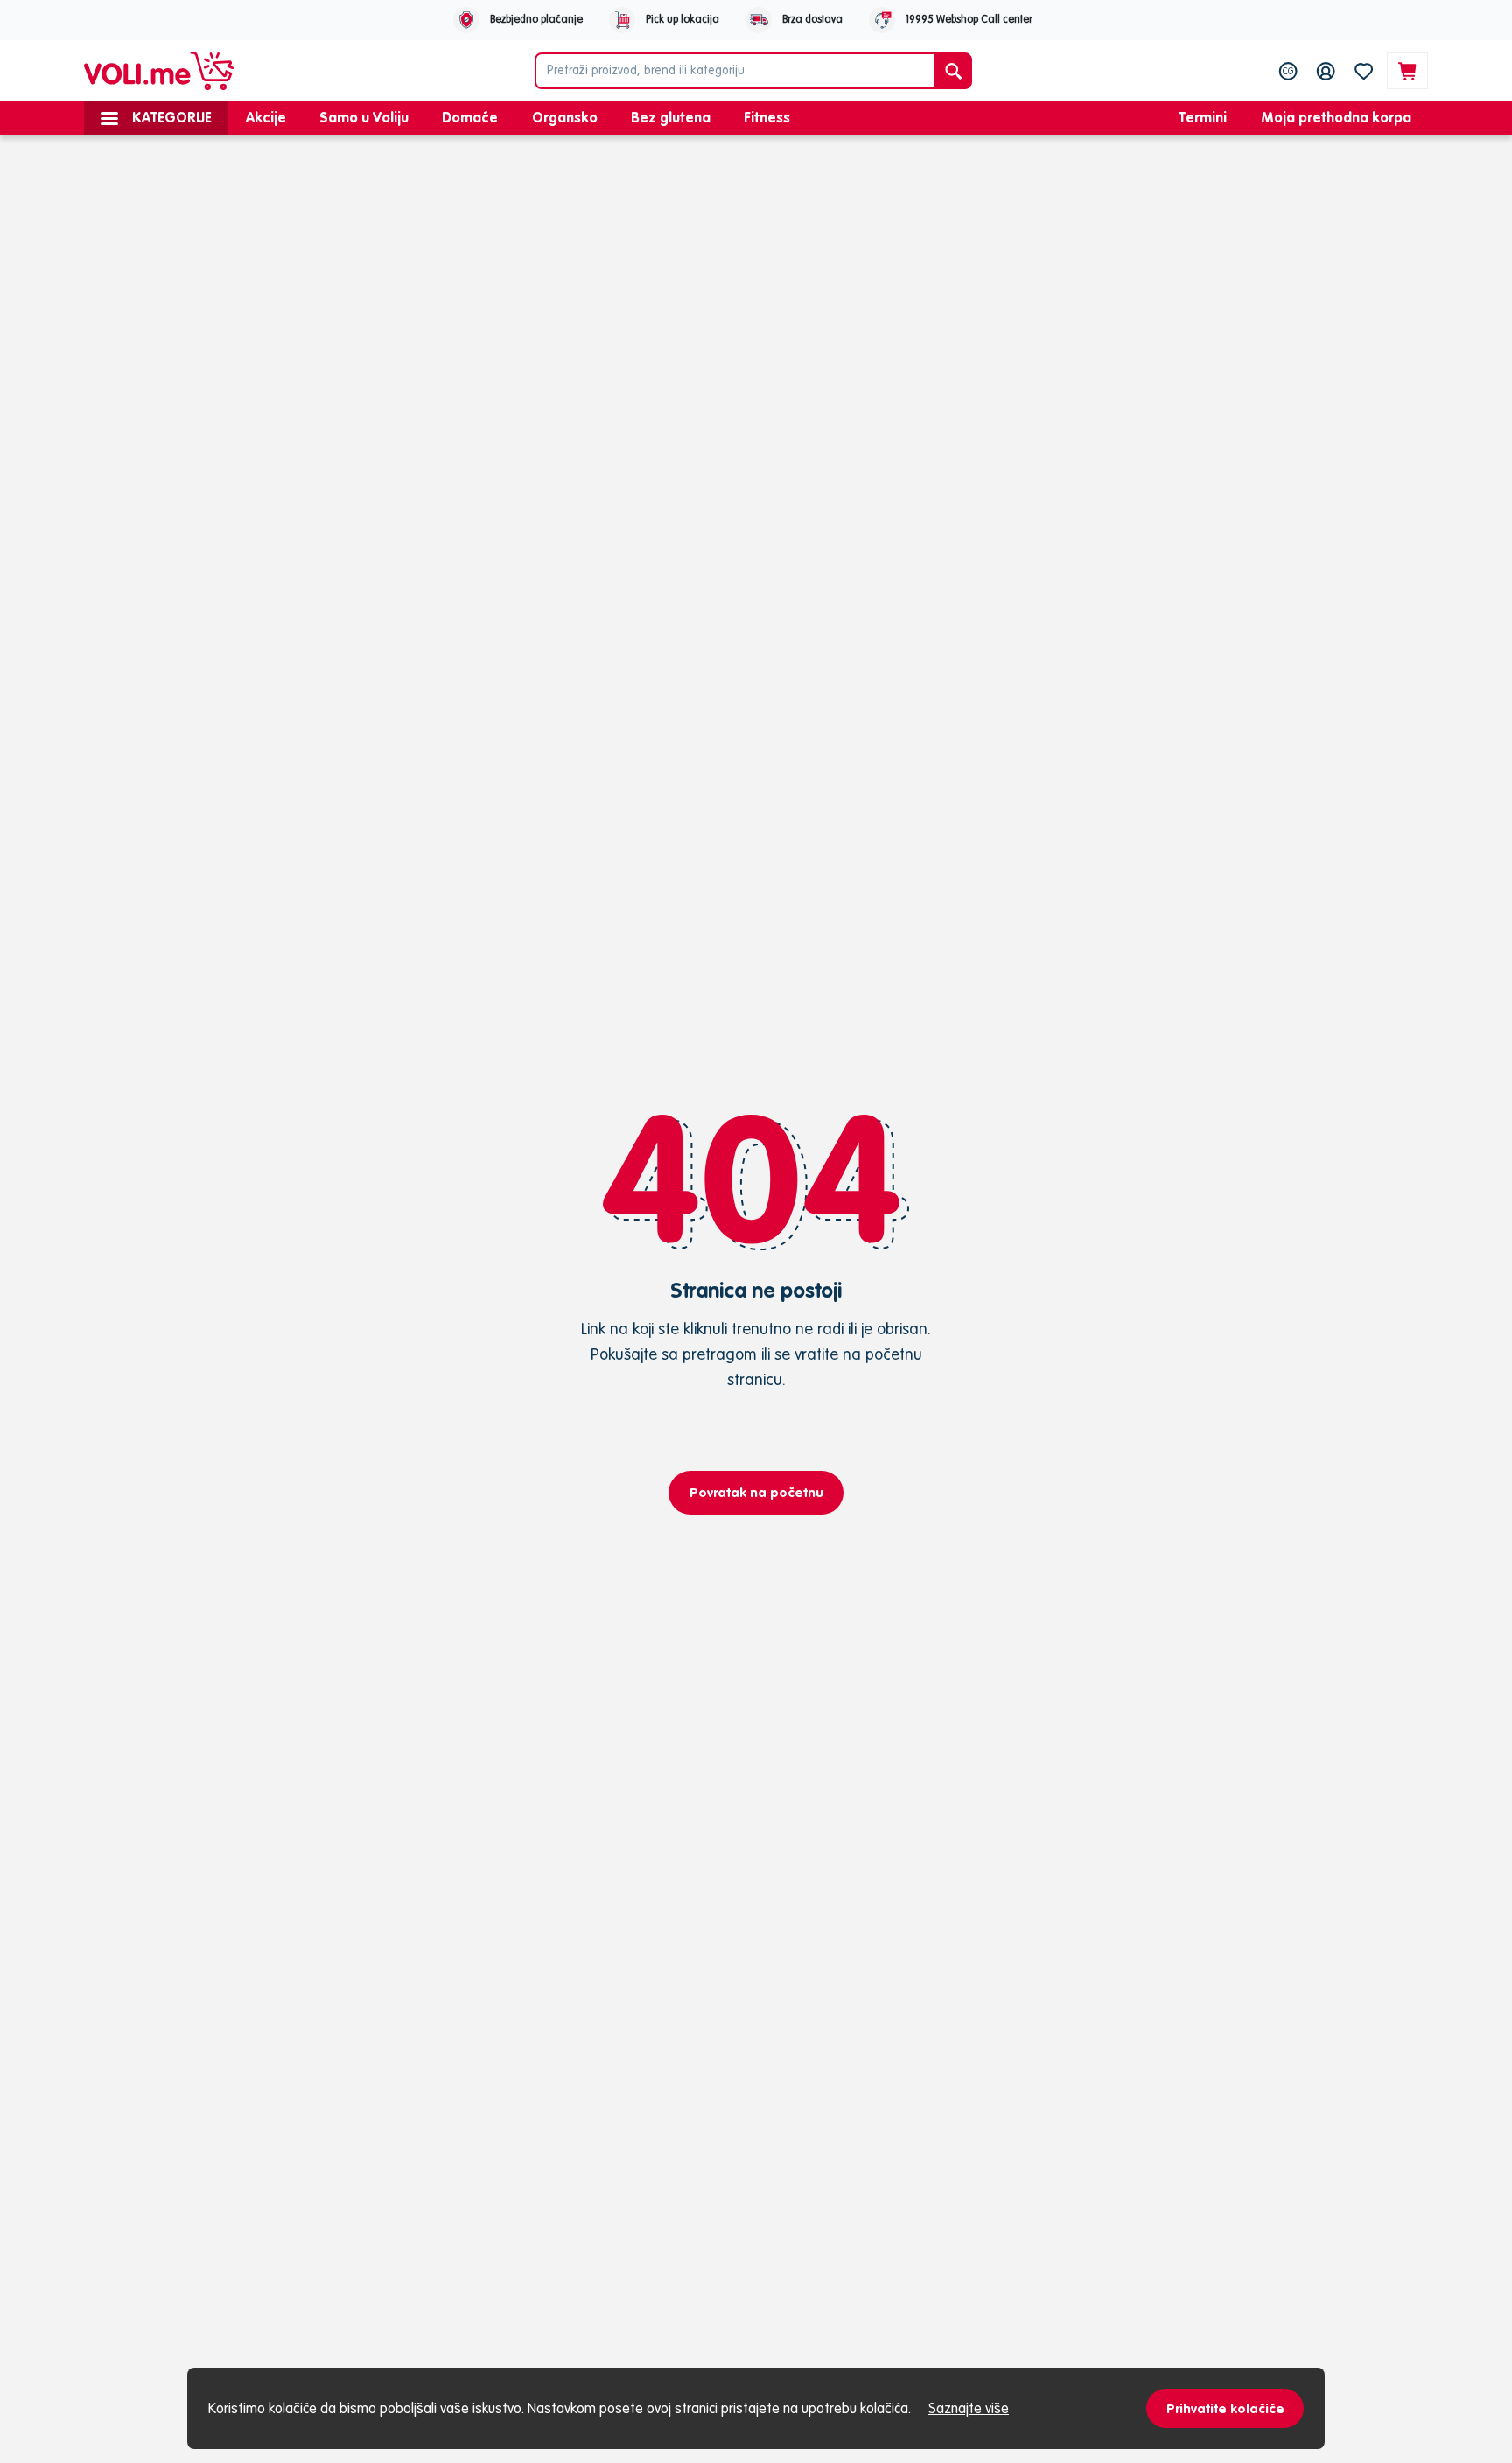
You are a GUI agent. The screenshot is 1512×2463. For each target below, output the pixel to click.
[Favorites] (1364, 71)
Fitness (767, 117)
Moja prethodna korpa (1336, 117)
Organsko (565, 117)
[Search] (953, 71)
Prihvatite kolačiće (1225, 2408)
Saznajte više (969, 2408)
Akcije (266, 117)
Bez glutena (671, 117)
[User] (1326, 71)
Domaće (470, 117)
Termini (1203, 117)
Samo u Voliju (364, 117)
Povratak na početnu (756, 1492)
